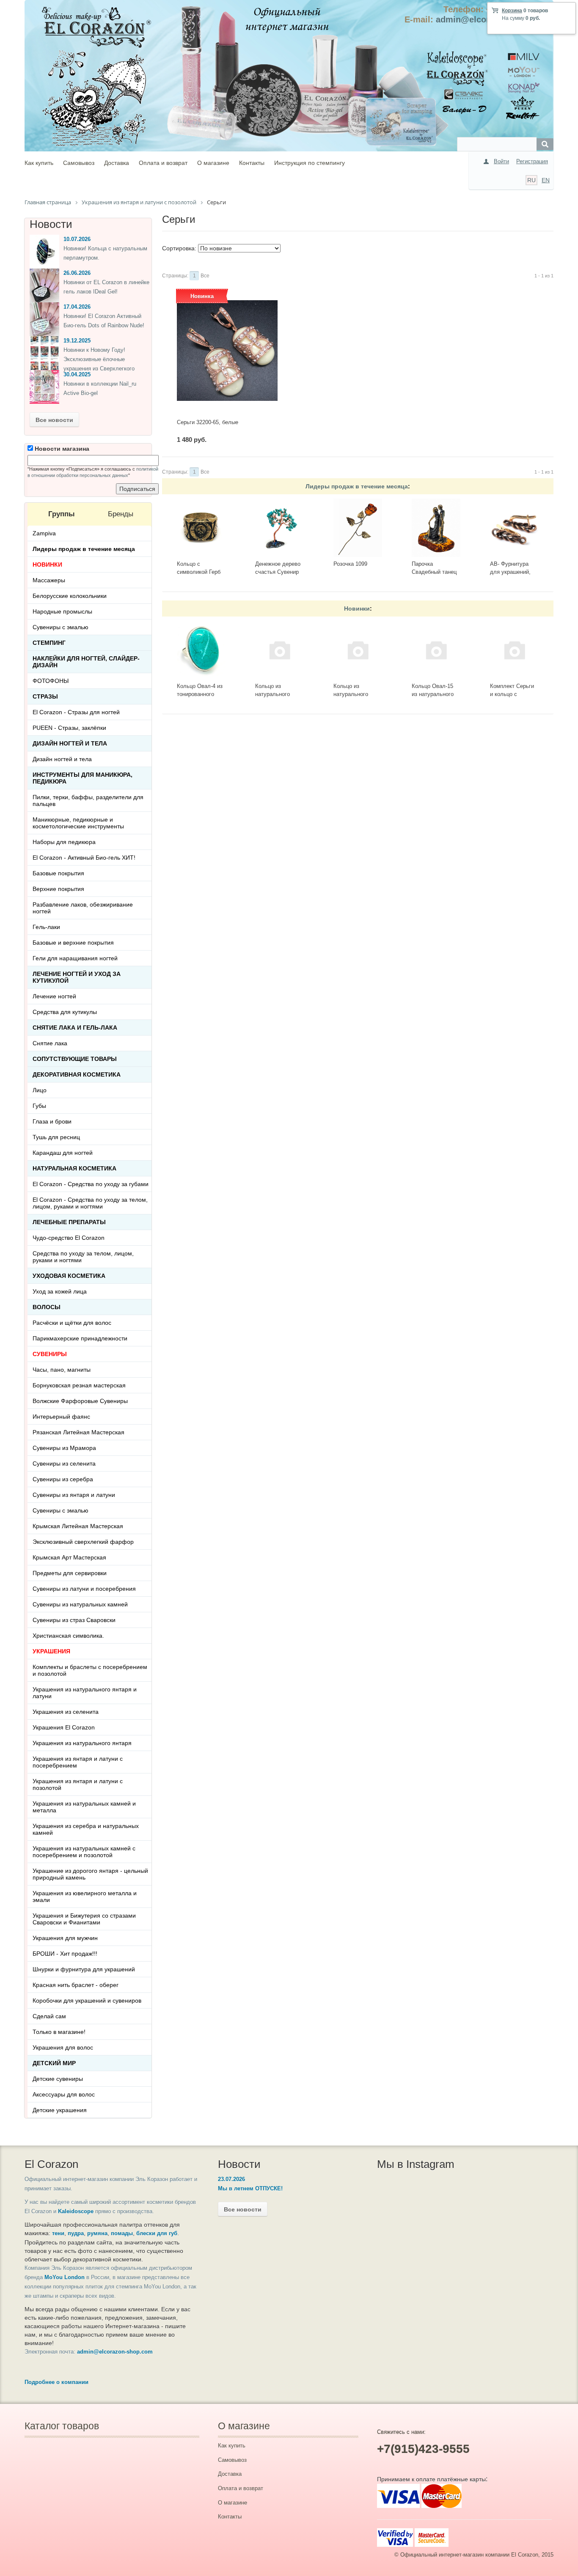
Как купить (39, 163)
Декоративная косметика (77, 1074)
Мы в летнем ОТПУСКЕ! (250, 2188)
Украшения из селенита (66, 1712)
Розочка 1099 (350, 564)
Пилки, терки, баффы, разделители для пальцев (88, 800)
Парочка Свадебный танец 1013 (434, 572)
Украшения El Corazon (64, 1727)
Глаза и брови (52, 1121)
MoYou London (65, 2277)
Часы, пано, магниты (62, 1370)
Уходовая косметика (69, 1276)
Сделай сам (49, 2016)
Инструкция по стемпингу (310, 163)
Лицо (40, 1090)
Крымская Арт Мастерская (69, 1557)
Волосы (47, 1307)
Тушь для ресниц (56, 1137)
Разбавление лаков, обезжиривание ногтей (83, 908)
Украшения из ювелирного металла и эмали (85, 1896)
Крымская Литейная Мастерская (78, 1526)
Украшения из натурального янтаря (82, 1743)
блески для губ (157, 2233)
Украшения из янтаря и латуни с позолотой (78, 1784)
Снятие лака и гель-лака (75, 1028)
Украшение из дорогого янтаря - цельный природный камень (90, 1874)
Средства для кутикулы (65, 1012)
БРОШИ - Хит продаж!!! (65, 1954)
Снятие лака (50, 1043)
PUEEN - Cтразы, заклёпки (69, 728)
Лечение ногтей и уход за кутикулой (77, 977)
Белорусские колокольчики (70, 596)
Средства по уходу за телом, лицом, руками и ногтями (83, 1257)
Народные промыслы (62, 611)
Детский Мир (54, 2063)
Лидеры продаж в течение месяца (357, 486)
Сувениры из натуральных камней (80, 1604)
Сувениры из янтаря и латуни (74, 1495)
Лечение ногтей (54, 996)
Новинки (357, 608)
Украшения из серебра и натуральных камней (86, 1829)
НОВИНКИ (47, 565)
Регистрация (532, 161)
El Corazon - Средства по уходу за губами (91, 1184)
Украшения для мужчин (65, 1938)
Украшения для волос (63, 2047)
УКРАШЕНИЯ (51, 1651)
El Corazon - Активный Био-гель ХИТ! (84, 858)
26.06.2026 (77, 273)
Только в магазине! (59, 2032)
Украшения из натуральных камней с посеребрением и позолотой (84, 1852)
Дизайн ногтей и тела (70, 743)
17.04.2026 (77, 307)
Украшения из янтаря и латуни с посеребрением (78, 1762)
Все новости (54, 420)
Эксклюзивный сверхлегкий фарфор (83, 1542)
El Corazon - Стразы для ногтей (76, 712)
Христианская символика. (68, 1636)
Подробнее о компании (56, 2382)
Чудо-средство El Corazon (69, 1238)
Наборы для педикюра (64, 842)
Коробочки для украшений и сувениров (87, 2001)
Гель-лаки (46, 927)
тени (58, 2233)
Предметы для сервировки (70, 1573)
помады (122, 2233)
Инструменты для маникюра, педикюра (83, 778)
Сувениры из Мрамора (64, 1448)
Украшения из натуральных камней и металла (84, 1807)
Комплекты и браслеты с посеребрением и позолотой (90, 1670)
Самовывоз (79, 163)
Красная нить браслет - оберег (76, 1985)
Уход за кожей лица (60, 1291)
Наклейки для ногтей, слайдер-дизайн (86, 662)
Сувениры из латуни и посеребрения (84, 1589)
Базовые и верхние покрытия (73, 943)
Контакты (252, 163)
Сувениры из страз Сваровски (74, 1620)
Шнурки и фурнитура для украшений (84, 1969)
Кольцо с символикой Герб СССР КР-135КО (199, 572)
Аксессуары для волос (64, 2094)
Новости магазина (61, 449)
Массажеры (49, 580)
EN (546, 180)
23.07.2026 (231, 2179)
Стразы (45, 696)
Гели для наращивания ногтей (75, 958)
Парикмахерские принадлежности (80, 1338)
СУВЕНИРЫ (50, 1354)
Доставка (117, 163)
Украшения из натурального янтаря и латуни (85, 1693)
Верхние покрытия (58, 889)
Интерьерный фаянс (61, 1417)
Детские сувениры (58, 2079)
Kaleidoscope (76, 2211)
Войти (501, 161)
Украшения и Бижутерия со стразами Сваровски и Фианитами (84, 1919)
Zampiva (44, 533)
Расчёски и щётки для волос (72, 1323)
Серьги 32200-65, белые (208, 422)
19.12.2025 (77, 341)
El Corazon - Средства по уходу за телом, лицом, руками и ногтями (90, 1203)
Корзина (512, 11)
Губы (39, 1106)
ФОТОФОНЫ (51, 681)
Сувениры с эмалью (61, 627)
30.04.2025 (77, 374)
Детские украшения (60, 2110)
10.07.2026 (77, 239)
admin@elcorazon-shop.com (115, 2352)
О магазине (213, 163)
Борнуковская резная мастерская (79, 1385)
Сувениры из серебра (63, 1479)
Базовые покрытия (58, 873)
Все (205, 276)
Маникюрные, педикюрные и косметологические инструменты (78, 823)
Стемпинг (49, 643)
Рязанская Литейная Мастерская (78, 1432)
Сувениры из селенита (64, 1463)
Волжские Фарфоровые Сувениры (80, 1401)
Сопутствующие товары (75, 1059)
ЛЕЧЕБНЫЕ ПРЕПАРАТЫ (69, 1222)
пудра (76, 2233)
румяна (97, 2233)
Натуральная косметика (74, 1168)
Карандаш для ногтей (63, 1153)
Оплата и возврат (163, 163)
